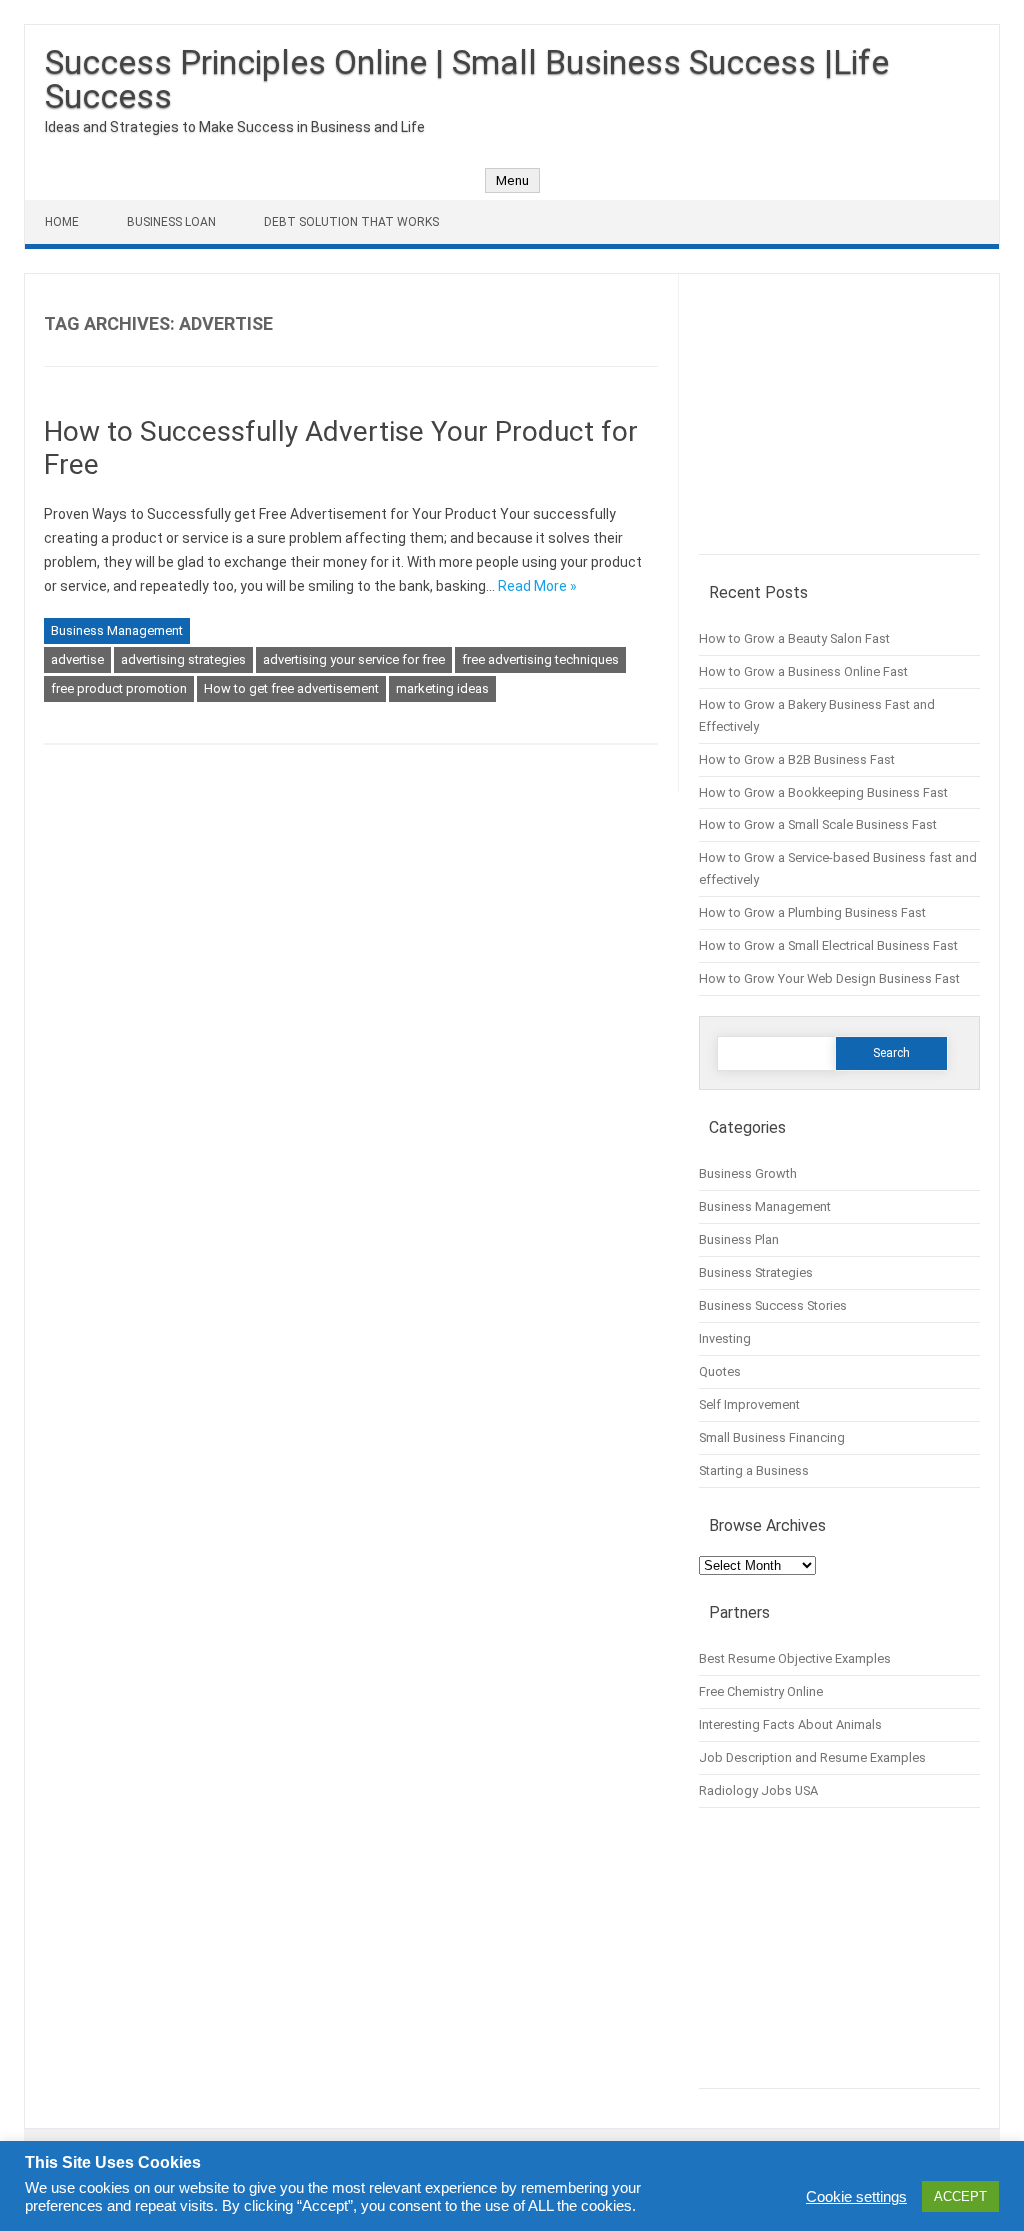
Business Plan (739, 1239)
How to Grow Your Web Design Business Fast (829, 978)
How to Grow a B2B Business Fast (797, 759)
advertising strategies (183, 659)
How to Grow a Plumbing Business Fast (812, 912)
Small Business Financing (772, 1437)
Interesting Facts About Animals (790, 1724)
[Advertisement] (839, 424)
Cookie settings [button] (856, 2197)
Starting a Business (754, 1470)
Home (62, 222)
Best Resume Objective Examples (795, 1658)
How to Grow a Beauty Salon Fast (794, 638)
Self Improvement (749, 1404)
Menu (512, 180)
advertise (77, 659)
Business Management (117, 630)
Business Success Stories (773, 1305)
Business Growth (748, 1173)
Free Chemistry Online (761, 1691)
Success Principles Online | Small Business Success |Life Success (467, 79)
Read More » (537, 586)
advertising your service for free (354, 659)
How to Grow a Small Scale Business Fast (818, 824)
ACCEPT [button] (960, 2196)
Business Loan (171, 222)
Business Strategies (756, 1272)
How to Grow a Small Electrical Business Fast (828, 945)
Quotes (720, 1371)
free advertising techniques (540, 659)
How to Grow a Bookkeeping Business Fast (823, 792)
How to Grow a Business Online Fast (803, 671)
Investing (725, 1338)
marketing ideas (442, 688)
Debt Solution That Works (351, 222)
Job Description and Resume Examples (812, 1757)
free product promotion (119, 688)
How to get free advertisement (291, 688)
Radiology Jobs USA (758, 1790)
